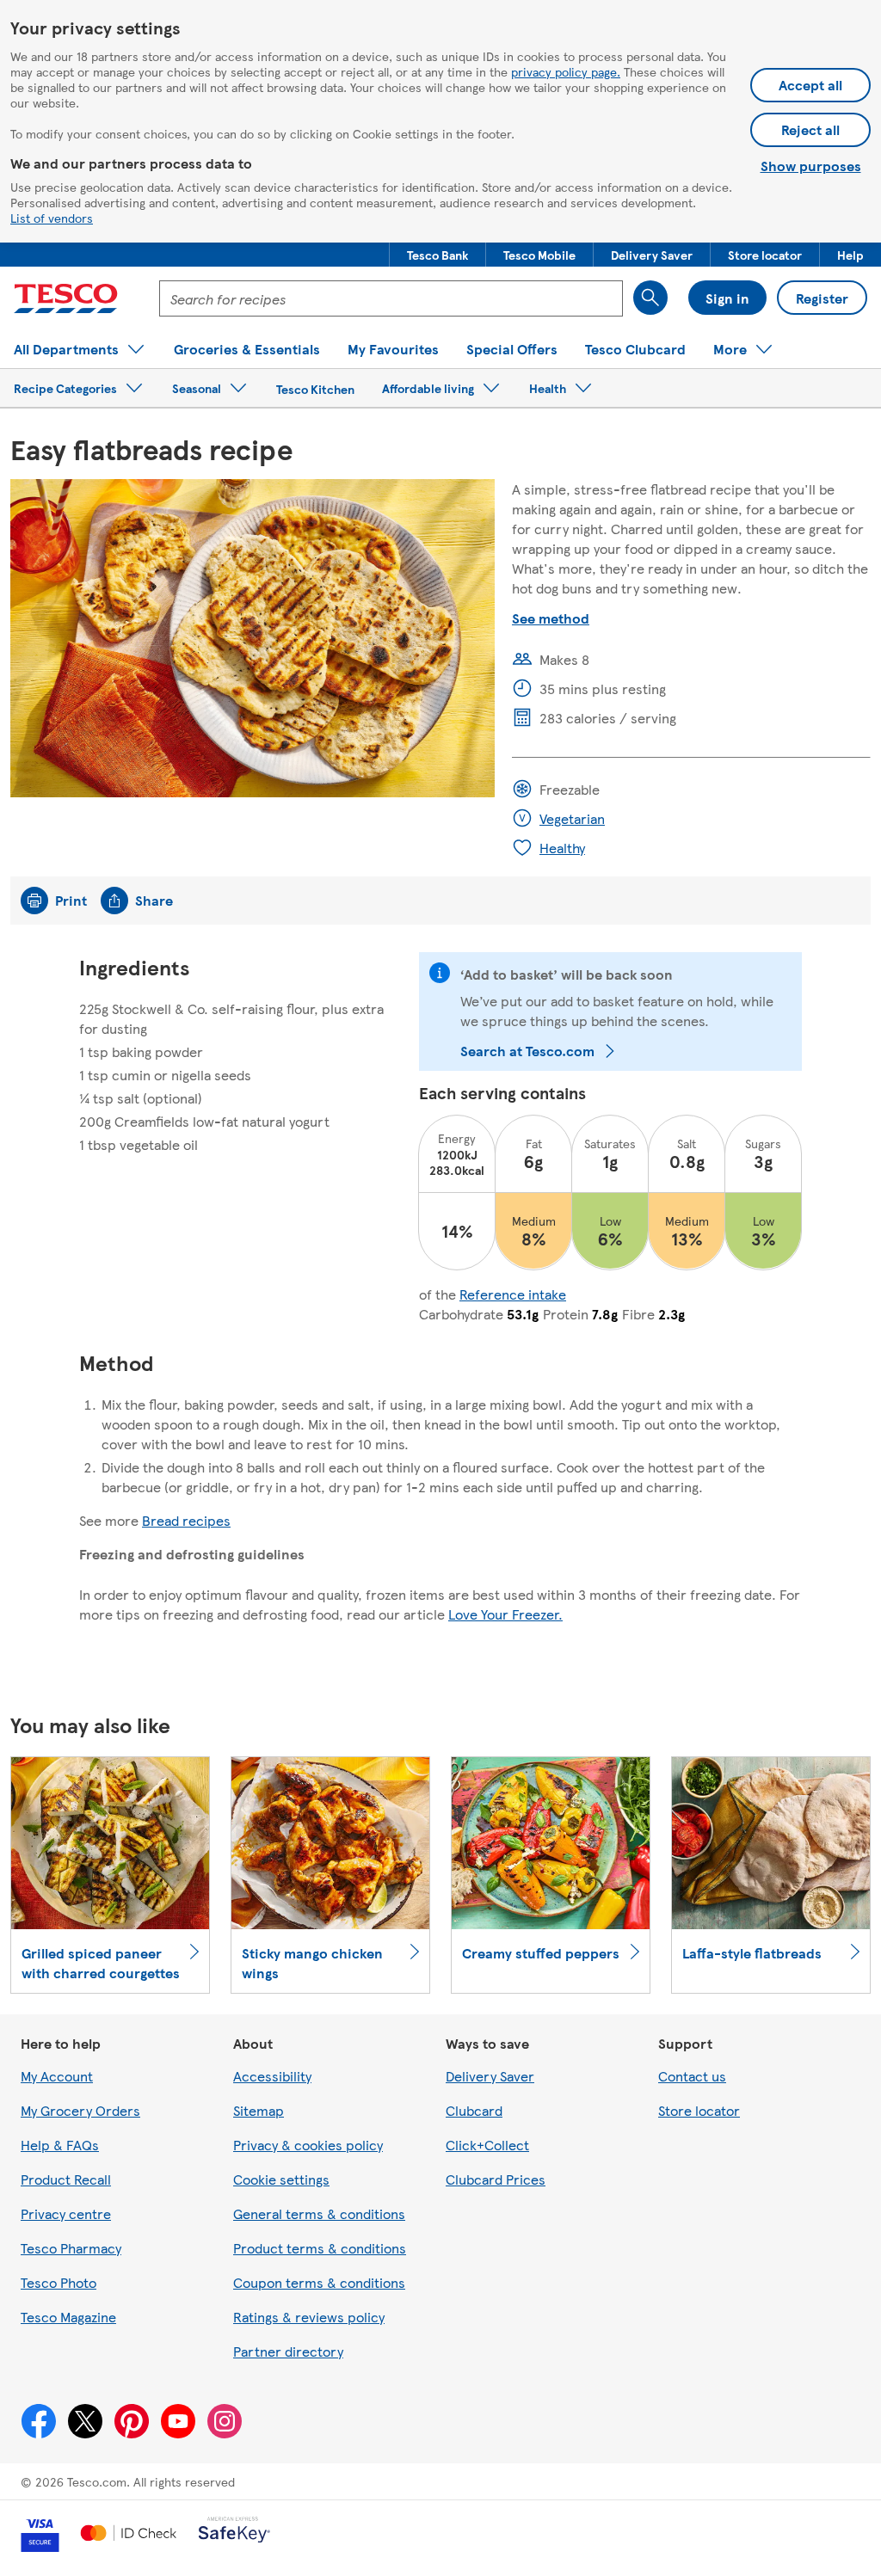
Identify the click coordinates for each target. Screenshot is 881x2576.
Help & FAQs (60, 2145)
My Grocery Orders (80, 2110)
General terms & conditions (319, 2213)
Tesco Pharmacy (71, 2248)
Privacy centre (66, 2213)
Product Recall (66, 2179)
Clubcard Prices (496, 2179)
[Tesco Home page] (66, 298)
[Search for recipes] (650, 298)
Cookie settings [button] (281, 2179)
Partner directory (288, 2351)
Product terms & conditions (320, 2248)
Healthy (562, 848)
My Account (57, 2076)
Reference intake (513, 1294)
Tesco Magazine (68, 2317)
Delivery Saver (490, 2076)
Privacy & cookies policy (308, 2145)
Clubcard (474, 2110)
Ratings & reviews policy (309, 2317)
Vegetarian (572, 818)
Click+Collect (487, 2145)
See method (551, 618)
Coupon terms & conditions (319, 2282)
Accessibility (272, 2076)
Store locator (699, 2110)
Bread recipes (186, 1520)
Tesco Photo (59, 2282)
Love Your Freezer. (505, 1614)
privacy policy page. (566, 71)
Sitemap (259, 2110)
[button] (437, 255)
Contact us (692, 2076)
